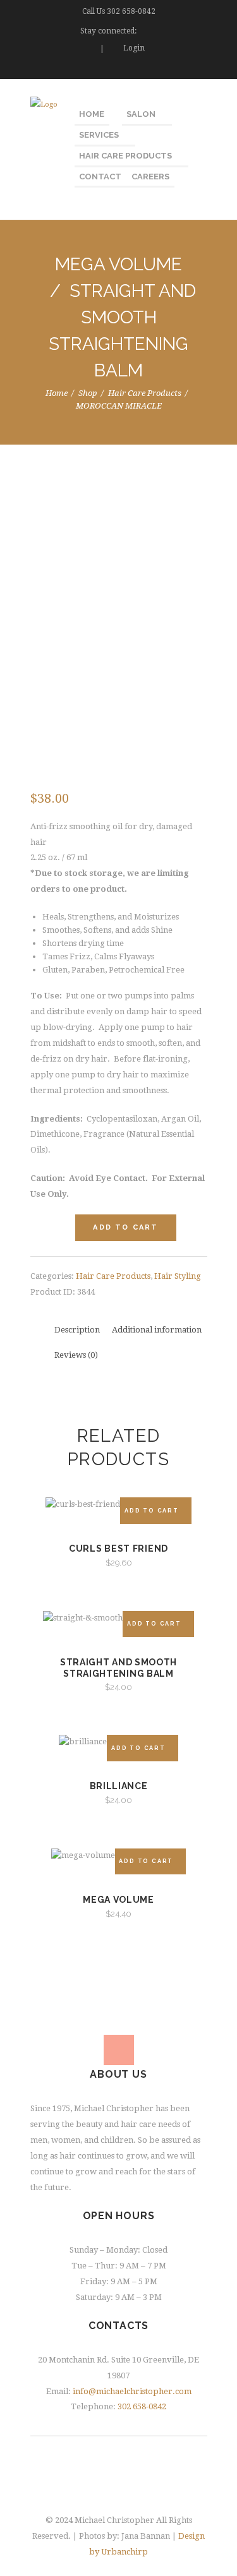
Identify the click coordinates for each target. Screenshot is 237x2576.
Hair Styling (178, 1276)
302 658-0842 (131, 11)
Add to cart (125, 1227)
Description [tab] (77, 1330)
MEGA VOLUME (118, 264)
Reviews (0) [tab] (76, 1355)
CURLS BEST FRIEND (118, 1549)
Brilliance (119, 1786)
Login (134, 48)
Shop (88, 393)
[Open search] (200, 70)
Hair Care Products (145, 393)
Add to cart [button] (152, 1511)
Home (57, 393)
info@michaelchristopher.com (132, 2391)
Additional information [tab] (157, 1330)
